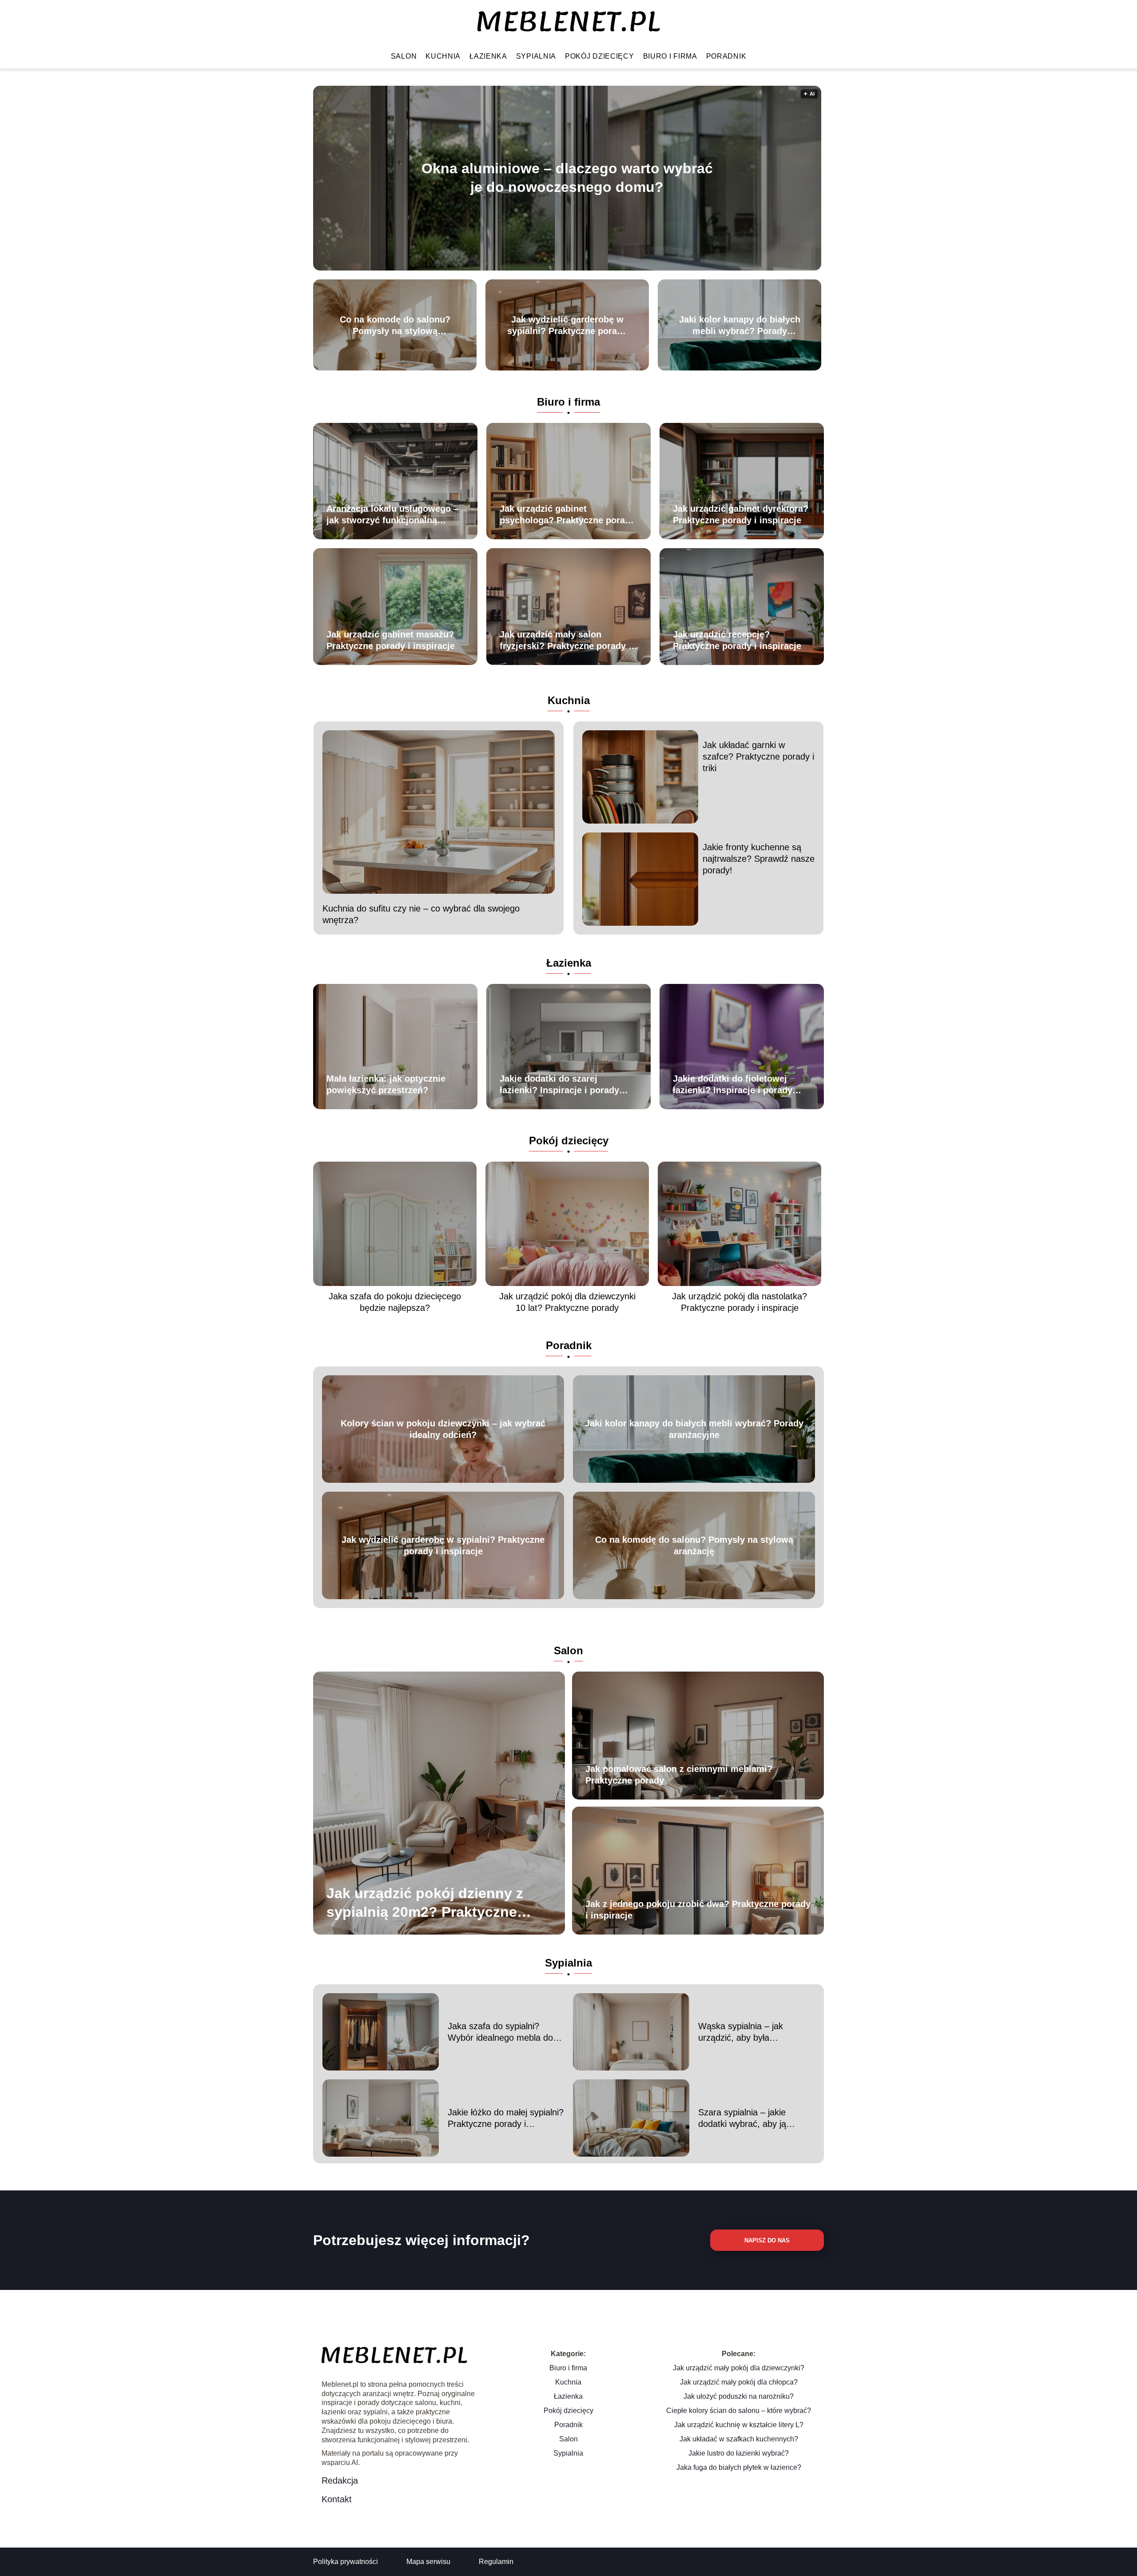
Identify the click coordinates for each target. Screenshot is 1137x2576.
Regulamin (496, 2562)
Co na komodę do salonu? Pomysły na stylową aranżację (395, 326)
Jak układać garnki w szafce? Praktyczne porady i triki (758, 756)
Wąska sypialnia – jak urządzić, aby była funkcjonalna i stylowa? (743, 2032)
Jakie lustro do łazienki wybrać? (739, 2453)
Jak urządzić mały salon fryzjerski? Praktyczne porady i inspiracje (565, 641)
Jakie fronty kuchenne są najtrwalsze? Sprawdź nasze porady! (759, 859)
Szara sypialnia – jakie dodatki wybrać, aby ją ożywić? (742, 2118)
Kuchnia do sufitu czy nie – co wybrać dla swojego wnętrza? (421, 914)
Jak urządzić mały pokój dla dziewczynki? (739, 2368)
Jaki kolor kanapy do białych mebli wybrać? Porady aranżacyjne (740, 326)
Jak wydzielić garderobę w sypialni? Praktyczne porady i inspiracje (567, 326)
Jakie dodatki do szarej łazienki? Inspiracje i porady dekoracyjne (559, 1085)
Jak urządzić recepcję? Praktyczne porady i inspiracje (737, 640)
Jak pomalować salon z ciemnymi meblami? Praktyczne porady (679, 1775)
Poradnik (726, 56)
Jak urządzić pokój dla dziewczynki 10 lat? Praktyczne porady (567, 1302)
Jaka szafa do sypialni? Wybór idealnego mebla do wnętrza (500, 2032)
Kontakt (337, 2499)
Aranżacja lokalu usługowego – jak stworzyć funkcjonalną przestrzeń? (392, 515)
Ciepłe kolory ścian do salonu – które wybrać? (739, 2411)
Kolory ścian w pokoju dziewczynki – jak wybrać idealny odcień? (443, 1429)
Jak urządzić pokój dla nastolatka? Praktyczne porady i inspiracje (739, 1302)
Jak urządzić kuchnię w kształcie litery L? (739, 2425)
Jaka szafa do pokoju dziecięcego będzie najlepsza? (395, 1302)
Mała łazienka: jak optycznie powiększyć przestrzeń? (386, 1084)
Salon (404, 56)
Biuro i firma (670, 56)
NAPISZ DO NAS (767, 2240)
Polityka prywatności (346, 2562)
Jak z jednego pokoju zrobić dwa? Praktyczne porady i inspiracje (698, 1910)
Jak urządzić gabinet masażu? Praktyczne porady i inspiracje (391, 640)
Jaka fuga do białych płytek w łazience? (739, 2467)
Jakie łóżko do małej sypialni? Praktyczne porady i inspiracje (506, 2118)
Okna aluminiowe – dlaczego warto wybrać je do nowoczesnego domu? (567, 178)
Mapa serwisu (428, 2562)
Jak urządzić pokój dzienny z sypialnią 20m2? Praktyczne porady (425, 1903)
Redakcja (340, 2480)
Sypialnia (536, 56)
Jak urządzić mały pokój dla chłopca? (739, 2382)
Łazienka (488, 56)
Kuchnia (443, 56)
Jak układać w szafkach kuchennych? (739, 2439)
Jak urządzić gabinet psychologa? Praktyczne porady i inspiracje (567, 515)
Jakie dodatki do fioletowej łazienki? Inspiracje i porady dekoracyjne (733, 1085)
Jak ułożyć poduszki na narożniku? (739, 2396)
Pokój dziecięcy (600, 56)
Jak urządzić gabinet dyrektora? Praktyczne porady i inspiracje (741, 514)
